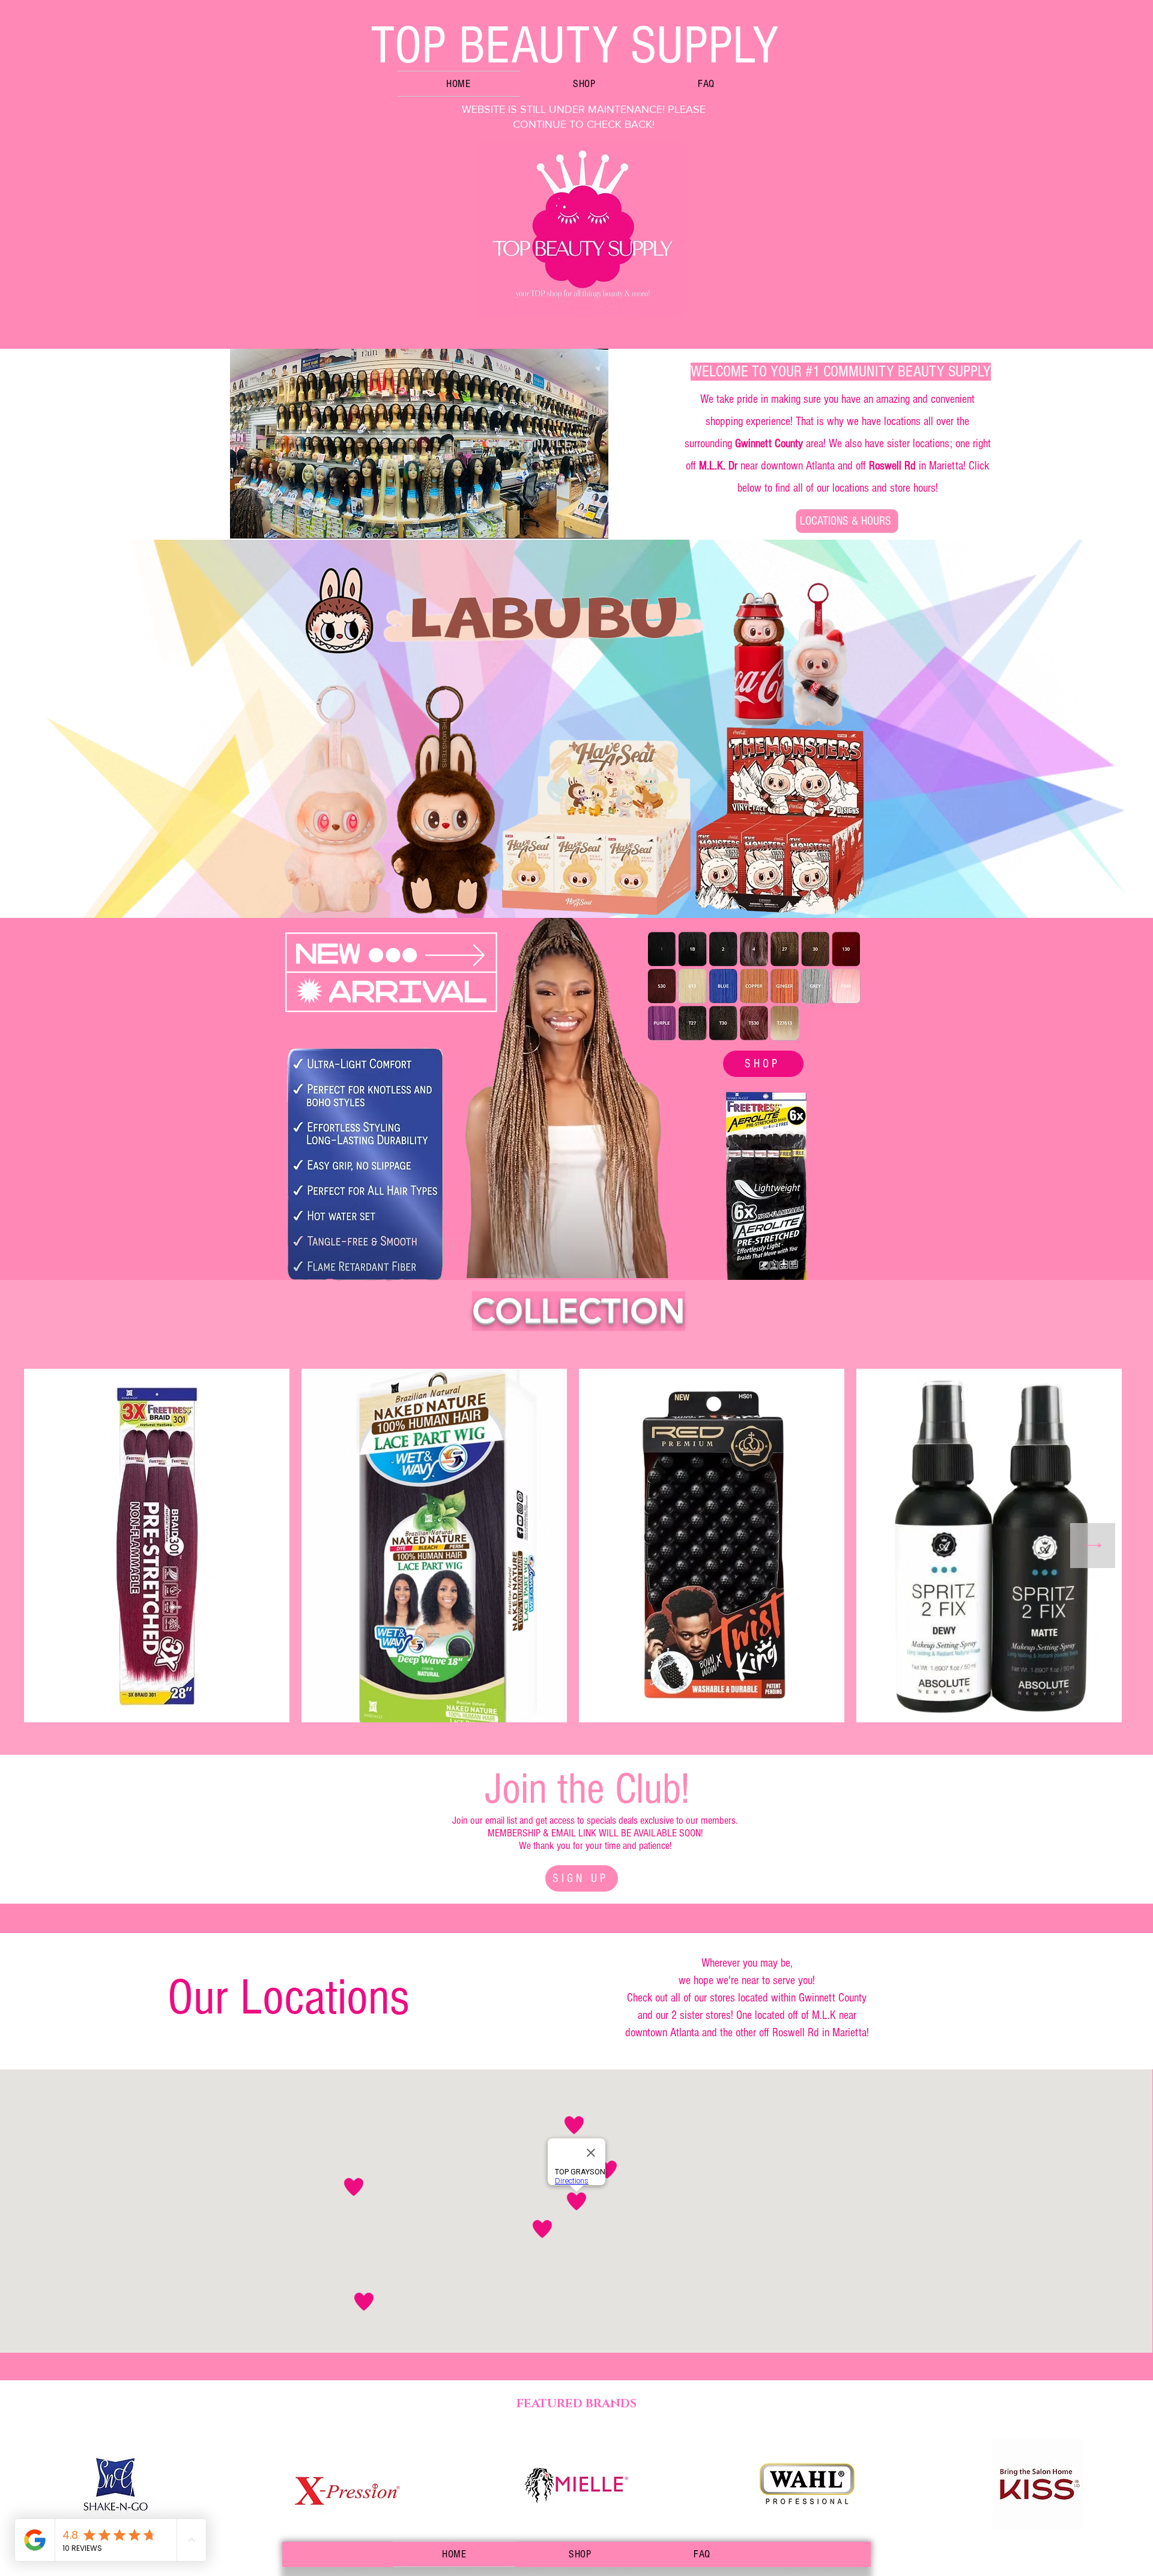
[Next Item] (1093, 1546)
